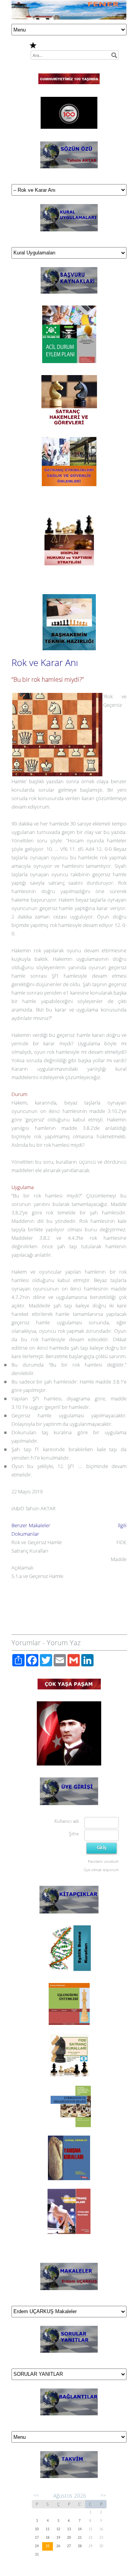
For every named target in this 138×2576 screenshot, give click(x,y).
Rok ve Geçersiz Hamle (37, 1542)
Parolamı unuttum (103, 1861)
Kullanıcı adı (67, 1821)
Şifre (74, 1834)
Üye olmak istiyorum (101, 1870)
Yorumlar (26, 1643)
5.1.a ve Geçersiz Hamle (37, 1576)
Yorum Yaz (64, 1643)
